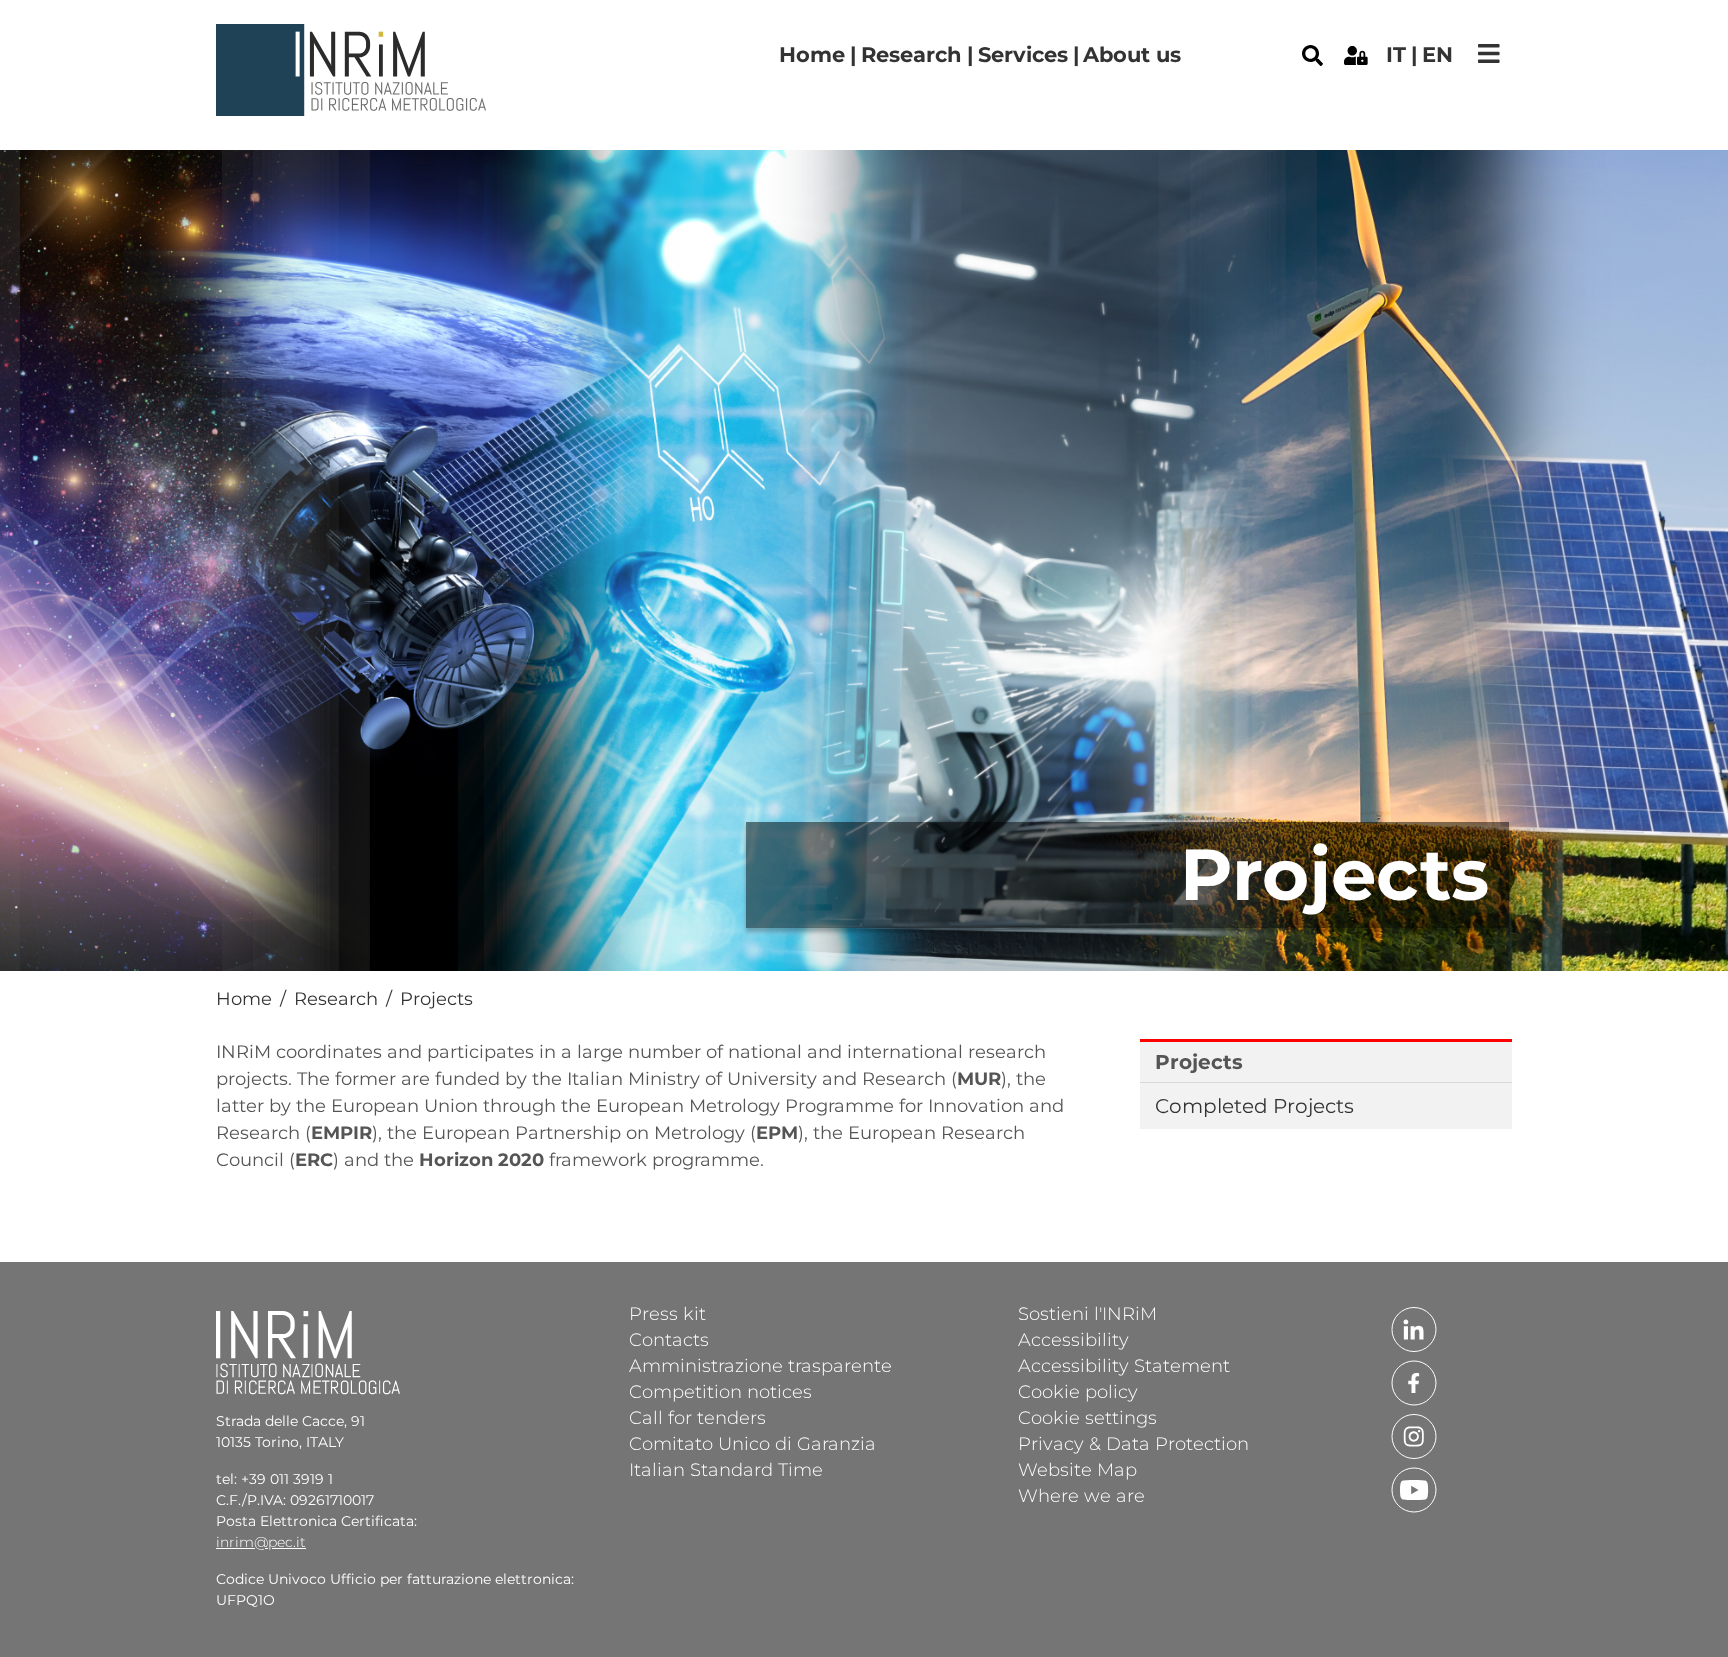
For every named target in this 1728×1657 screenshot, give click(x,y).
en (1437, 54)
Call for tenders (697, 1417)
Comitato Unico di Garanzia (752, 1443)
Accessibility (1073, 1339)
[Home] (354, 39)
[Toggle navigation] (1489, 53)
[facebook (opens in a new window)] (1414, 1381)
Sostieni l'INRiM (1087, 1313)
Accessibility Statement (1124, 1365)
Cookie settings (1087, 1417)
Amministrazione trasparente (760, 1365)
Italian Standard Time (726, 1469)
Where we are (1081, 1495)
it (1396, 54)
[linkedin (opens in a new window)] (1414, 1328)
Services (1023, 54)
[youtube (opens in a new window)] (1414, 1488)
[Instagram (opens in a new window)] (1414, 1435)
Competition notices (720, 1391)
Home (812, 54)
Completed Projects (1254, 1106)
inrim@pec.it (261, 1542)
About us (1132, 54)
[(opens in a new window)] (1356, 54)
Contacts (669, 1339)
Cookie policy (1078, 1391)
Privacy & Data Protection (1133, 1443)
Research (911, 54)
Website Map (1077, 1469)
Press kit (667, 1313)
